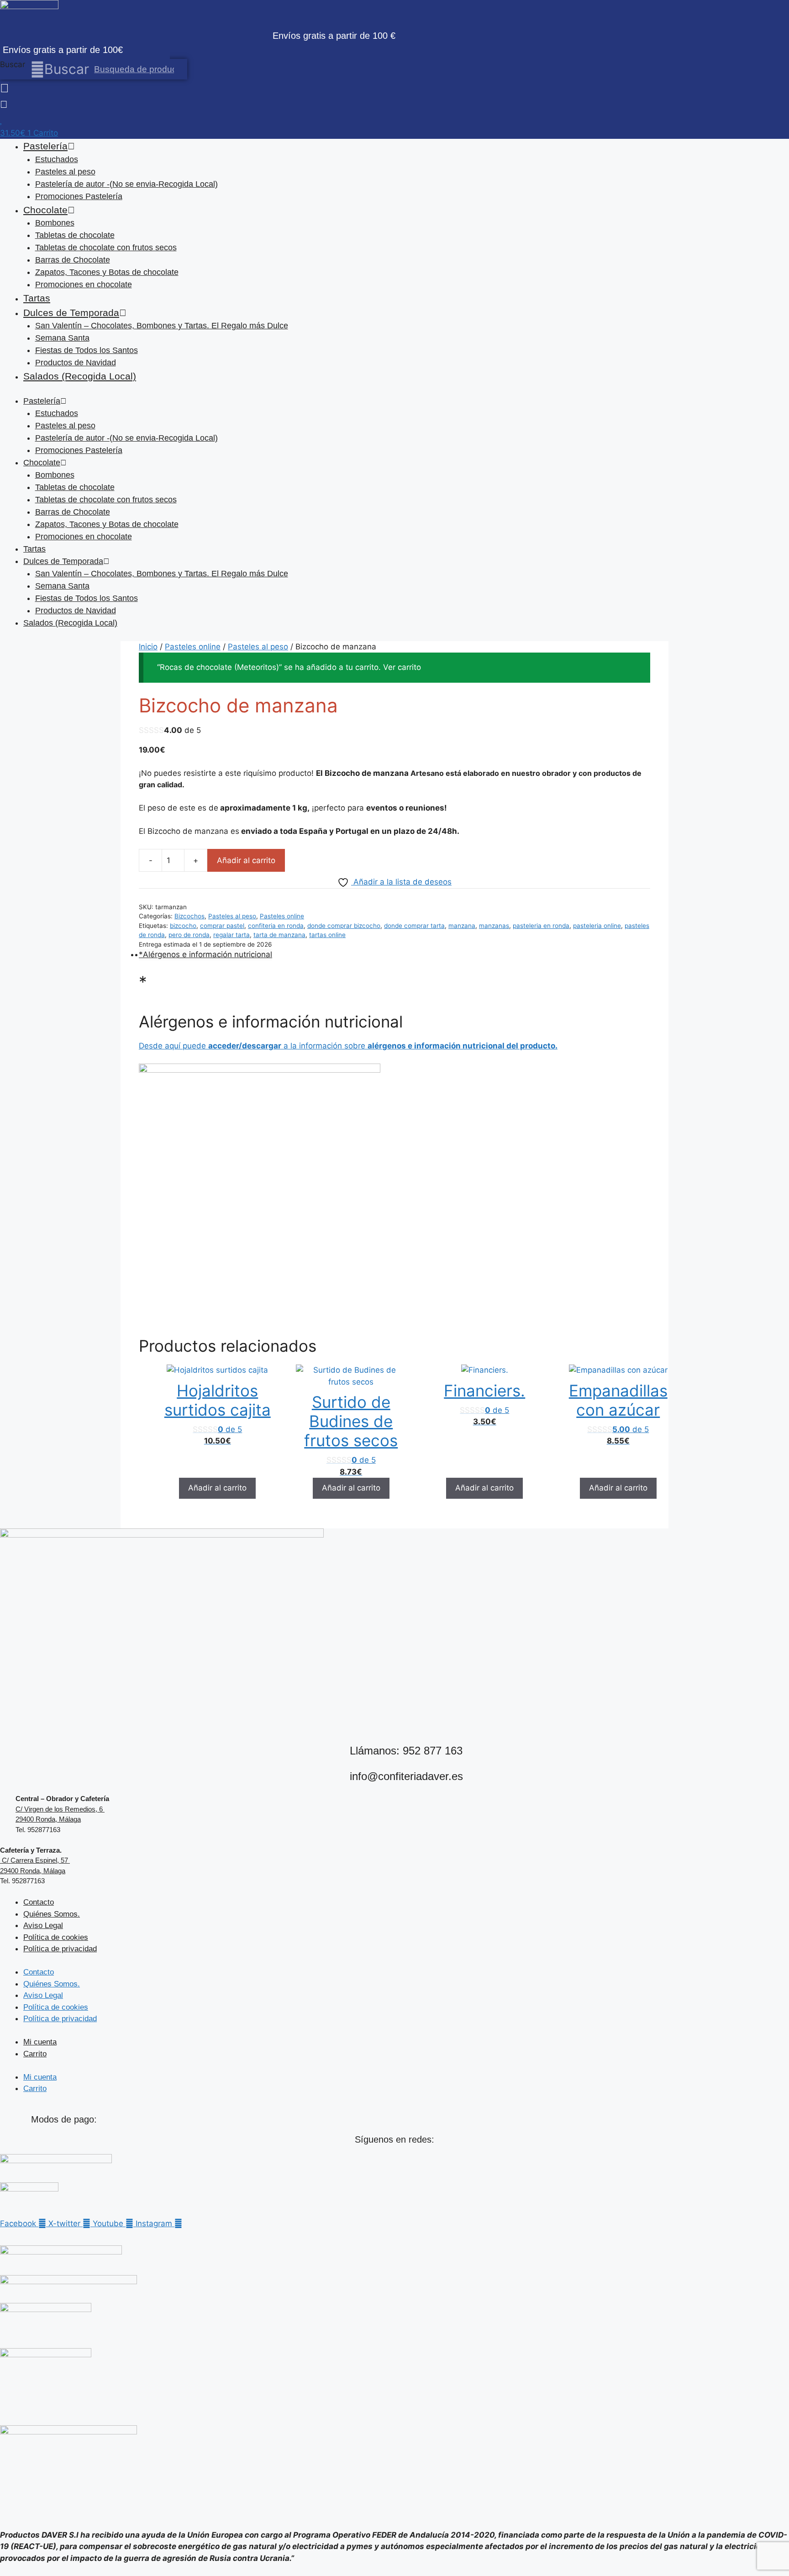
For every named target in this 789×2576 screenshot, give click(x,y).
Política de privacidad (60, 1949)
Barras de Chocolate (73, 260)
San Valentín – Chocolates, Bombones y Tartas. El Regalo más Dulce (162, 326)
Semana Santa (62, 338)
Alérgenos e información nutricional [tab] (208, 954)
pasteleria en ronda (541, 926)
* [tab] (141, 954)
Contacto (39, 1902)
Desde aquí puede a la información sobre (348, 1046)
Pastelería (45, 146)
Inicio (148, 647)
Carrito (35, 2054)
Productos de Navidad (76, 363)
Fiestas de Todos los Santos (87, 350)
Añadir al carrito (246, 860)
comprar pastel (222, 926)
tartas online (327, 935)
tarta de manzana (279, 935)
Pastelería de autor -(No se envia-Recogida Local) (126, 184)
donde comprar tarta (414, 926)
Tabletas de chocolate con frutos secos (106, 248)
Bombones (55, 223)
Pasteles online (193, 647)
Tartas (37, 298)
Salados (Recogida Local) (80, 376)
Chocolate (45, 210)
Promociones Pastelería (79, 196)
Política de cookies (56, 1937)
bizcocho (183, 926)
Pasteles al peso (65, 172)
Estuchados (57, 159)
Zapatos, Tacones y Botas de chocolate (107, 272)
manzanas (494, 926)
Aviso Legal (43, 1925)
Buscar (13, 64)
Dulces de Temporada (71, 313)
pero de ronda (189, 935)
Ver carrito (402, 667)
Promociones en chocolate (84, 284)
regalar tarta (231, 935)
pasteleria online (597, 926)
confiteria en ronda (276, 926)
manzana (462, 926)
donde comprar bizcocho (344, 926)
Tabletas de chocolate (75, 235)
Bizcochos (189, 916)
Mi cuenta (40, 2042)
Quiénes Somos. (52, 1914)
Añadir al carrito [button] (217, 1488)
